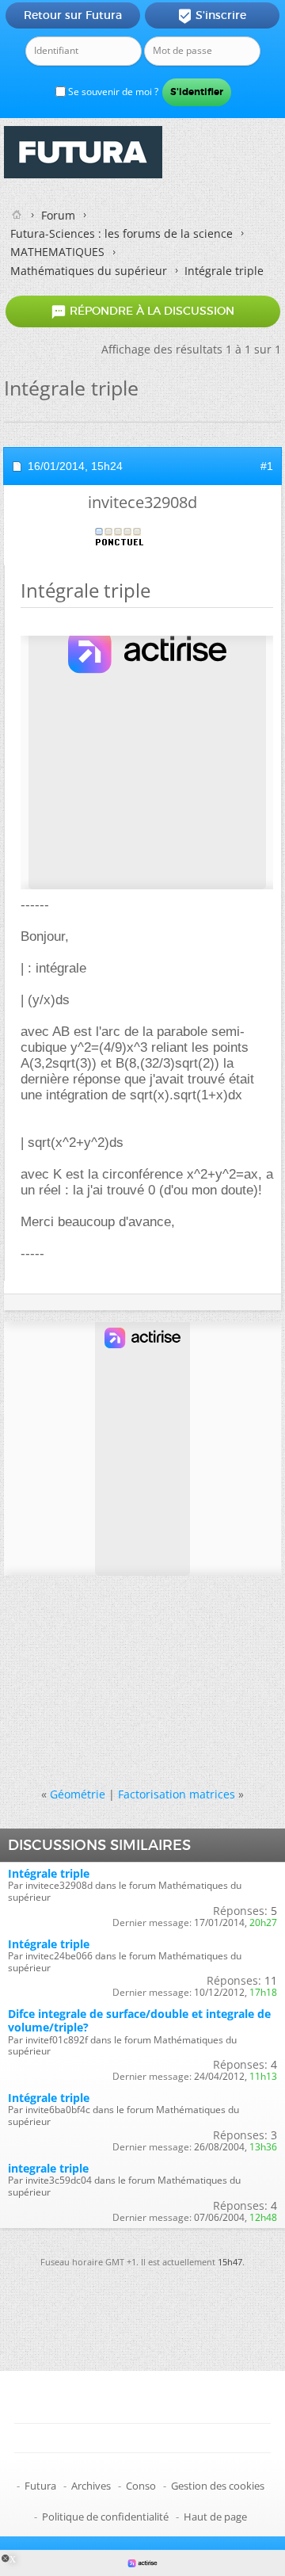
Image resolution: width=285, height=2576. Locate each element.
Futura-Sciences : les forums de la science (122, 233)
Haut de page (215, 2517)
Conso (141, 2486)
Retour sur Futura (73, 15)
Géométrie (78, 1794)
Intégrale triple (49, 1873)
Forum (58, 215)
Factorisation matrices (177, 1794)
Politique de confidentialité (105, 2517)
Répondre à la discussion (142, 311)
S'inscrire (212, 16)
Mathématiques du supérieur (89, 271)
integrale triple (48, 2168)
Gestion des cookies (218, 2486)
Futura (40, 2486)
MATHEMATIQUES (57, 252)
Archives (91, 2486)
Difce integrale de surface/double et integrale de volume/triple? (139, 2020)
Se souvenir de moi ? (112, 92)
